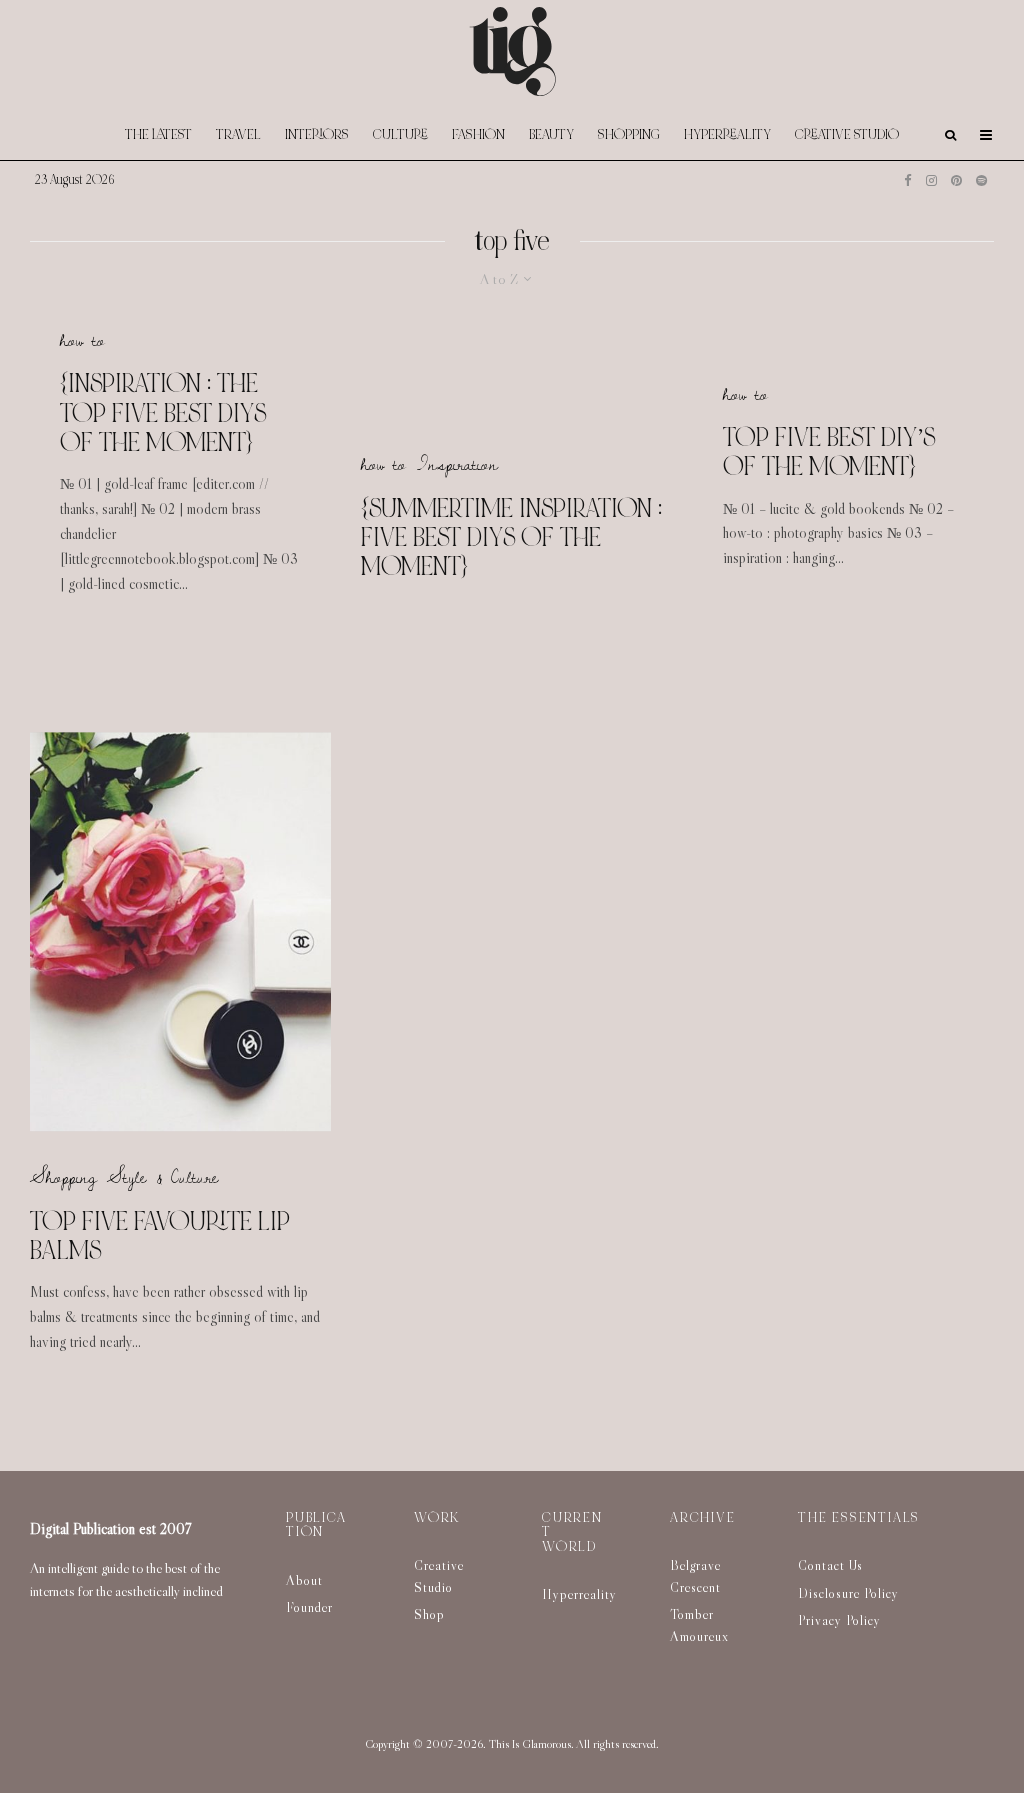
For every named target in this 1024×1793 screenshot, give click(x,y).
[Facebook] (908, 180)
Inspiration (457, 464)
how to (82, 340)
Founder (309, 1607)
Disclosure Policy (848, 1593)
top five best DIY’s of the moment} (829, 452)
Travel (238, 134)
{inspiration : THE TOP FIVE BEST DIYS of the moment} (163, 413)
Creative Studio (847, 134)
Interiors (317, 134)
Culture (400, 134)
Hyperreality (727, 134)
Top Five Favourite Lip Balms (160, 1236)
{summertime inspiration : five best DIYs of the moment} (511, 537)
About (304, 1580)
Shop (429, 1614)
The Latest (158, 134)
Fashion (478, 134)
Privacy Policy (839, 1620)
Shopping (629, 134)
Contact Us (830, 1565)
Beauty (551, 134)
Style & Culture (163, 1178)
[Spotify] (981, 180)
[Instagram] (931, 180)
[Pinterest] (956, 180)
